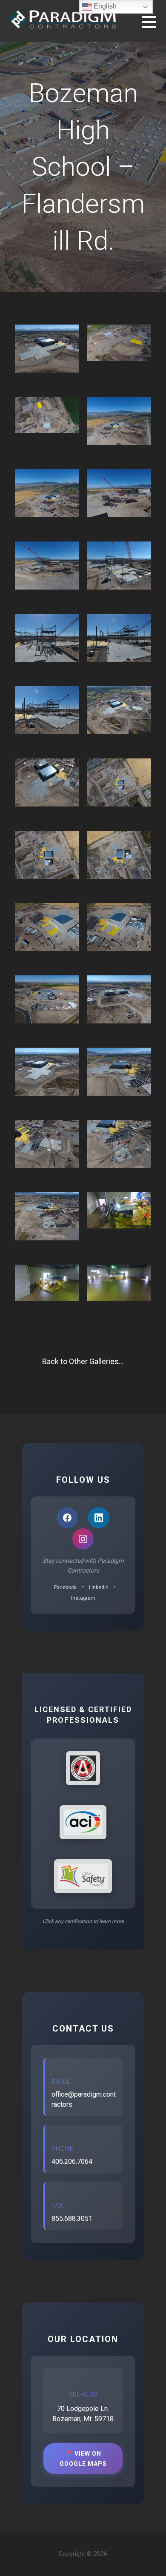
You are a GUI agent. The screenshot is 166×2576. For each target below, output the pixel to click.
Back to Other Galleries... (83, 1361)
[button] (154, 27)
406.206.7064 (72, 2161)
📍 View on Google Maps (83, 2459)
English (104, 6)
